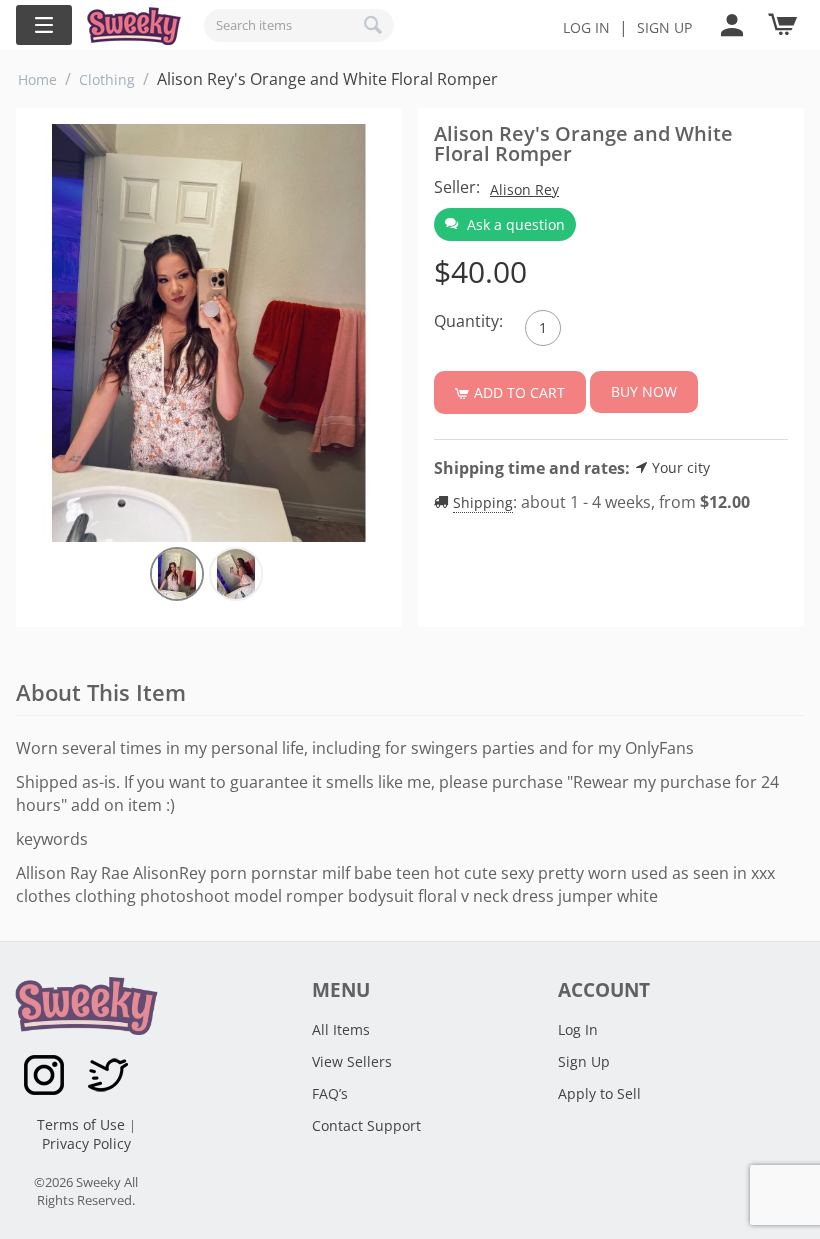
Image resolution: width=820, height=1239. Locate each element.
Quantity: (468, 321)
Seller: (457, 187)
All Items (341, 1029)
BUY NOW (644, 391)
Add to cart (519, 392)
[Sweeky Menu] (44, 25)
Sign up (664, 27)
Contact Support (366, 1125)
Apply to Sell (599, 1093)
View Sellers (352, 1061)
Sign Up (584, 1061)
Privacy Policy (86, 1143)
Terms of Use (83, 1124)
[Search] (374, 25)
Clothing (107, 79)
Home (37, 79)
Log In (586, 27)
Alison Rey (524, 189)
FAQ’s (330, 1093)
